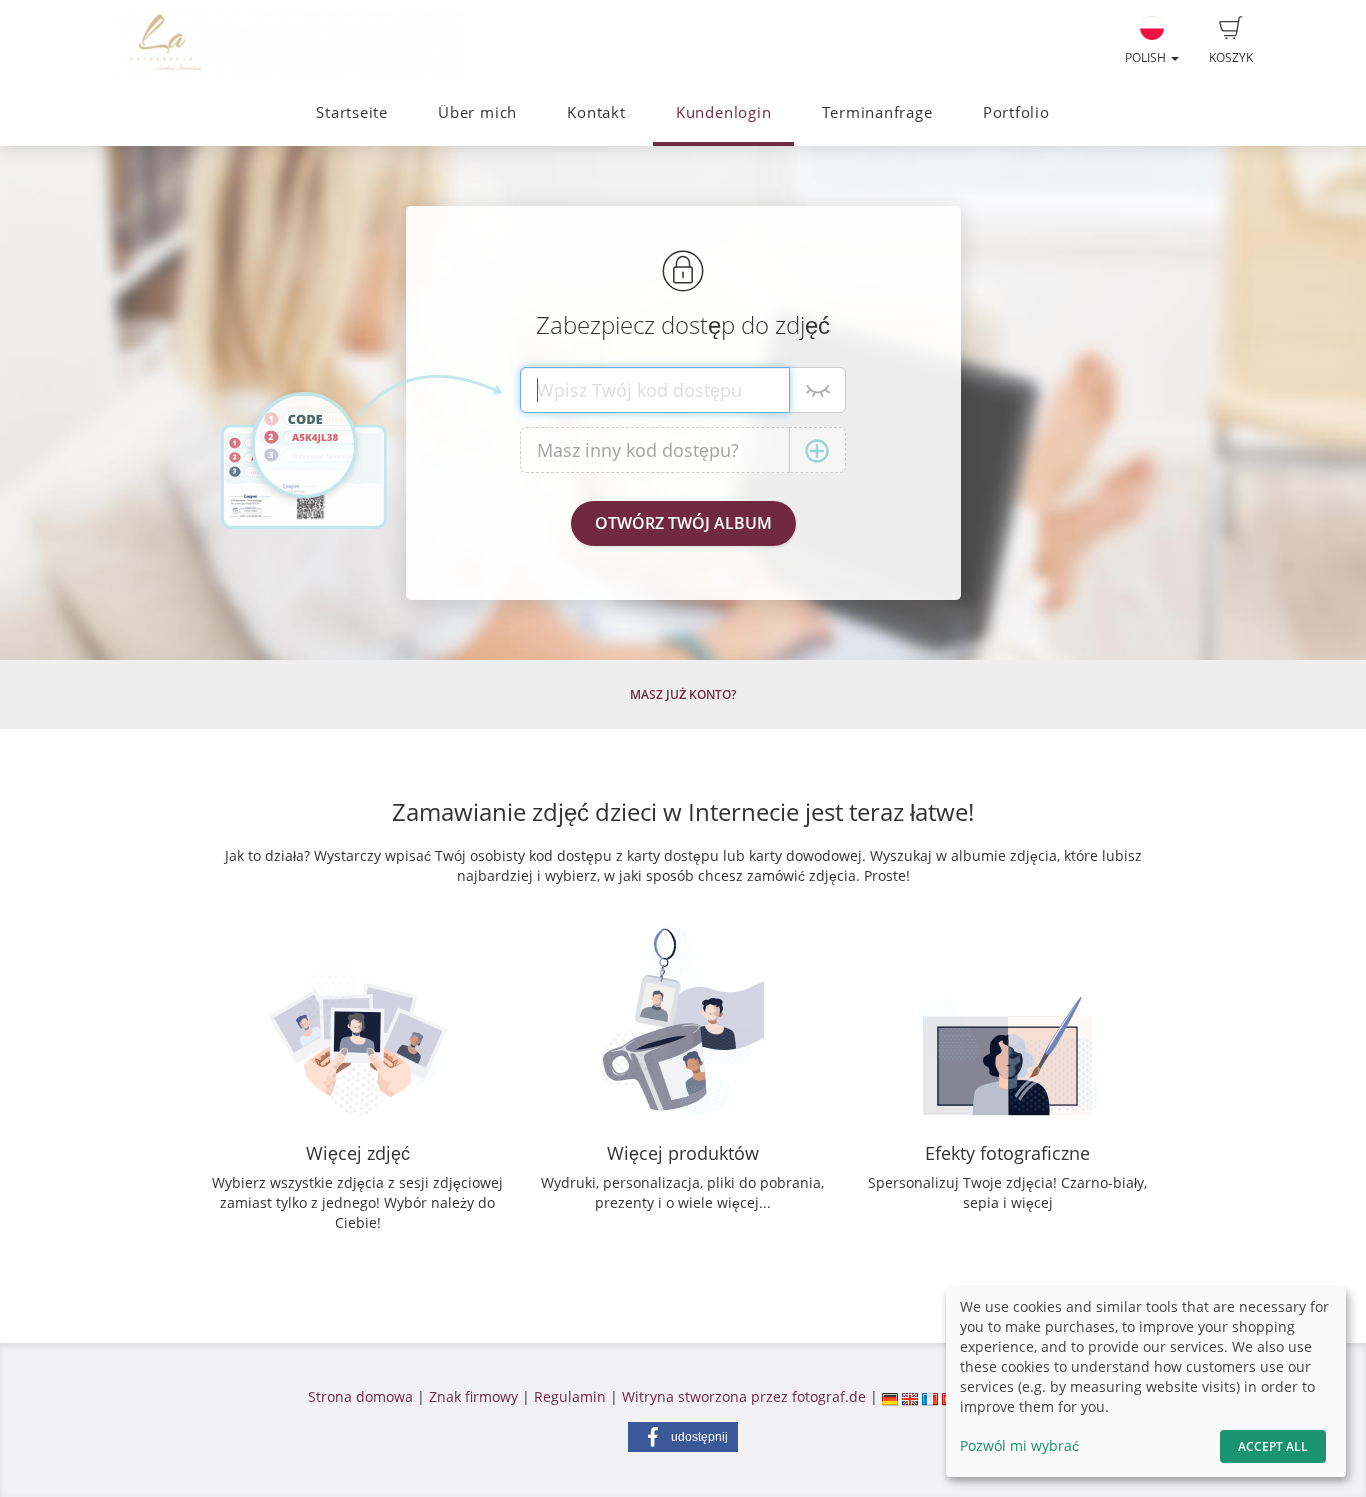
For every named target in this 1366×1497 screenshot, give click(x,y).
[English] (910, 1396)
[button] (683, 1437)
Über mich (477, 112)
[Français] (930, 1396)
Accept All (1273, 1446)
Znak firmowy (475, 1396)
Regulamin (570, 1396)
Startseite (352, 112)
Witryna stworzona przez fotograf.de (744, 1396)
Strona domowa (360, 1396)
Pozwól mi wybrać (1019, 1445)
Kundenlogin (723, 112)
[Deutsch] (890, 1396)
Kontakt (596, 112)
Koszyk (1231, 57)
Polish (1147, 57)
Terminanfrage (877, 112)
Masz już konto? (683, 694)
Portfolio (1016, 112)
